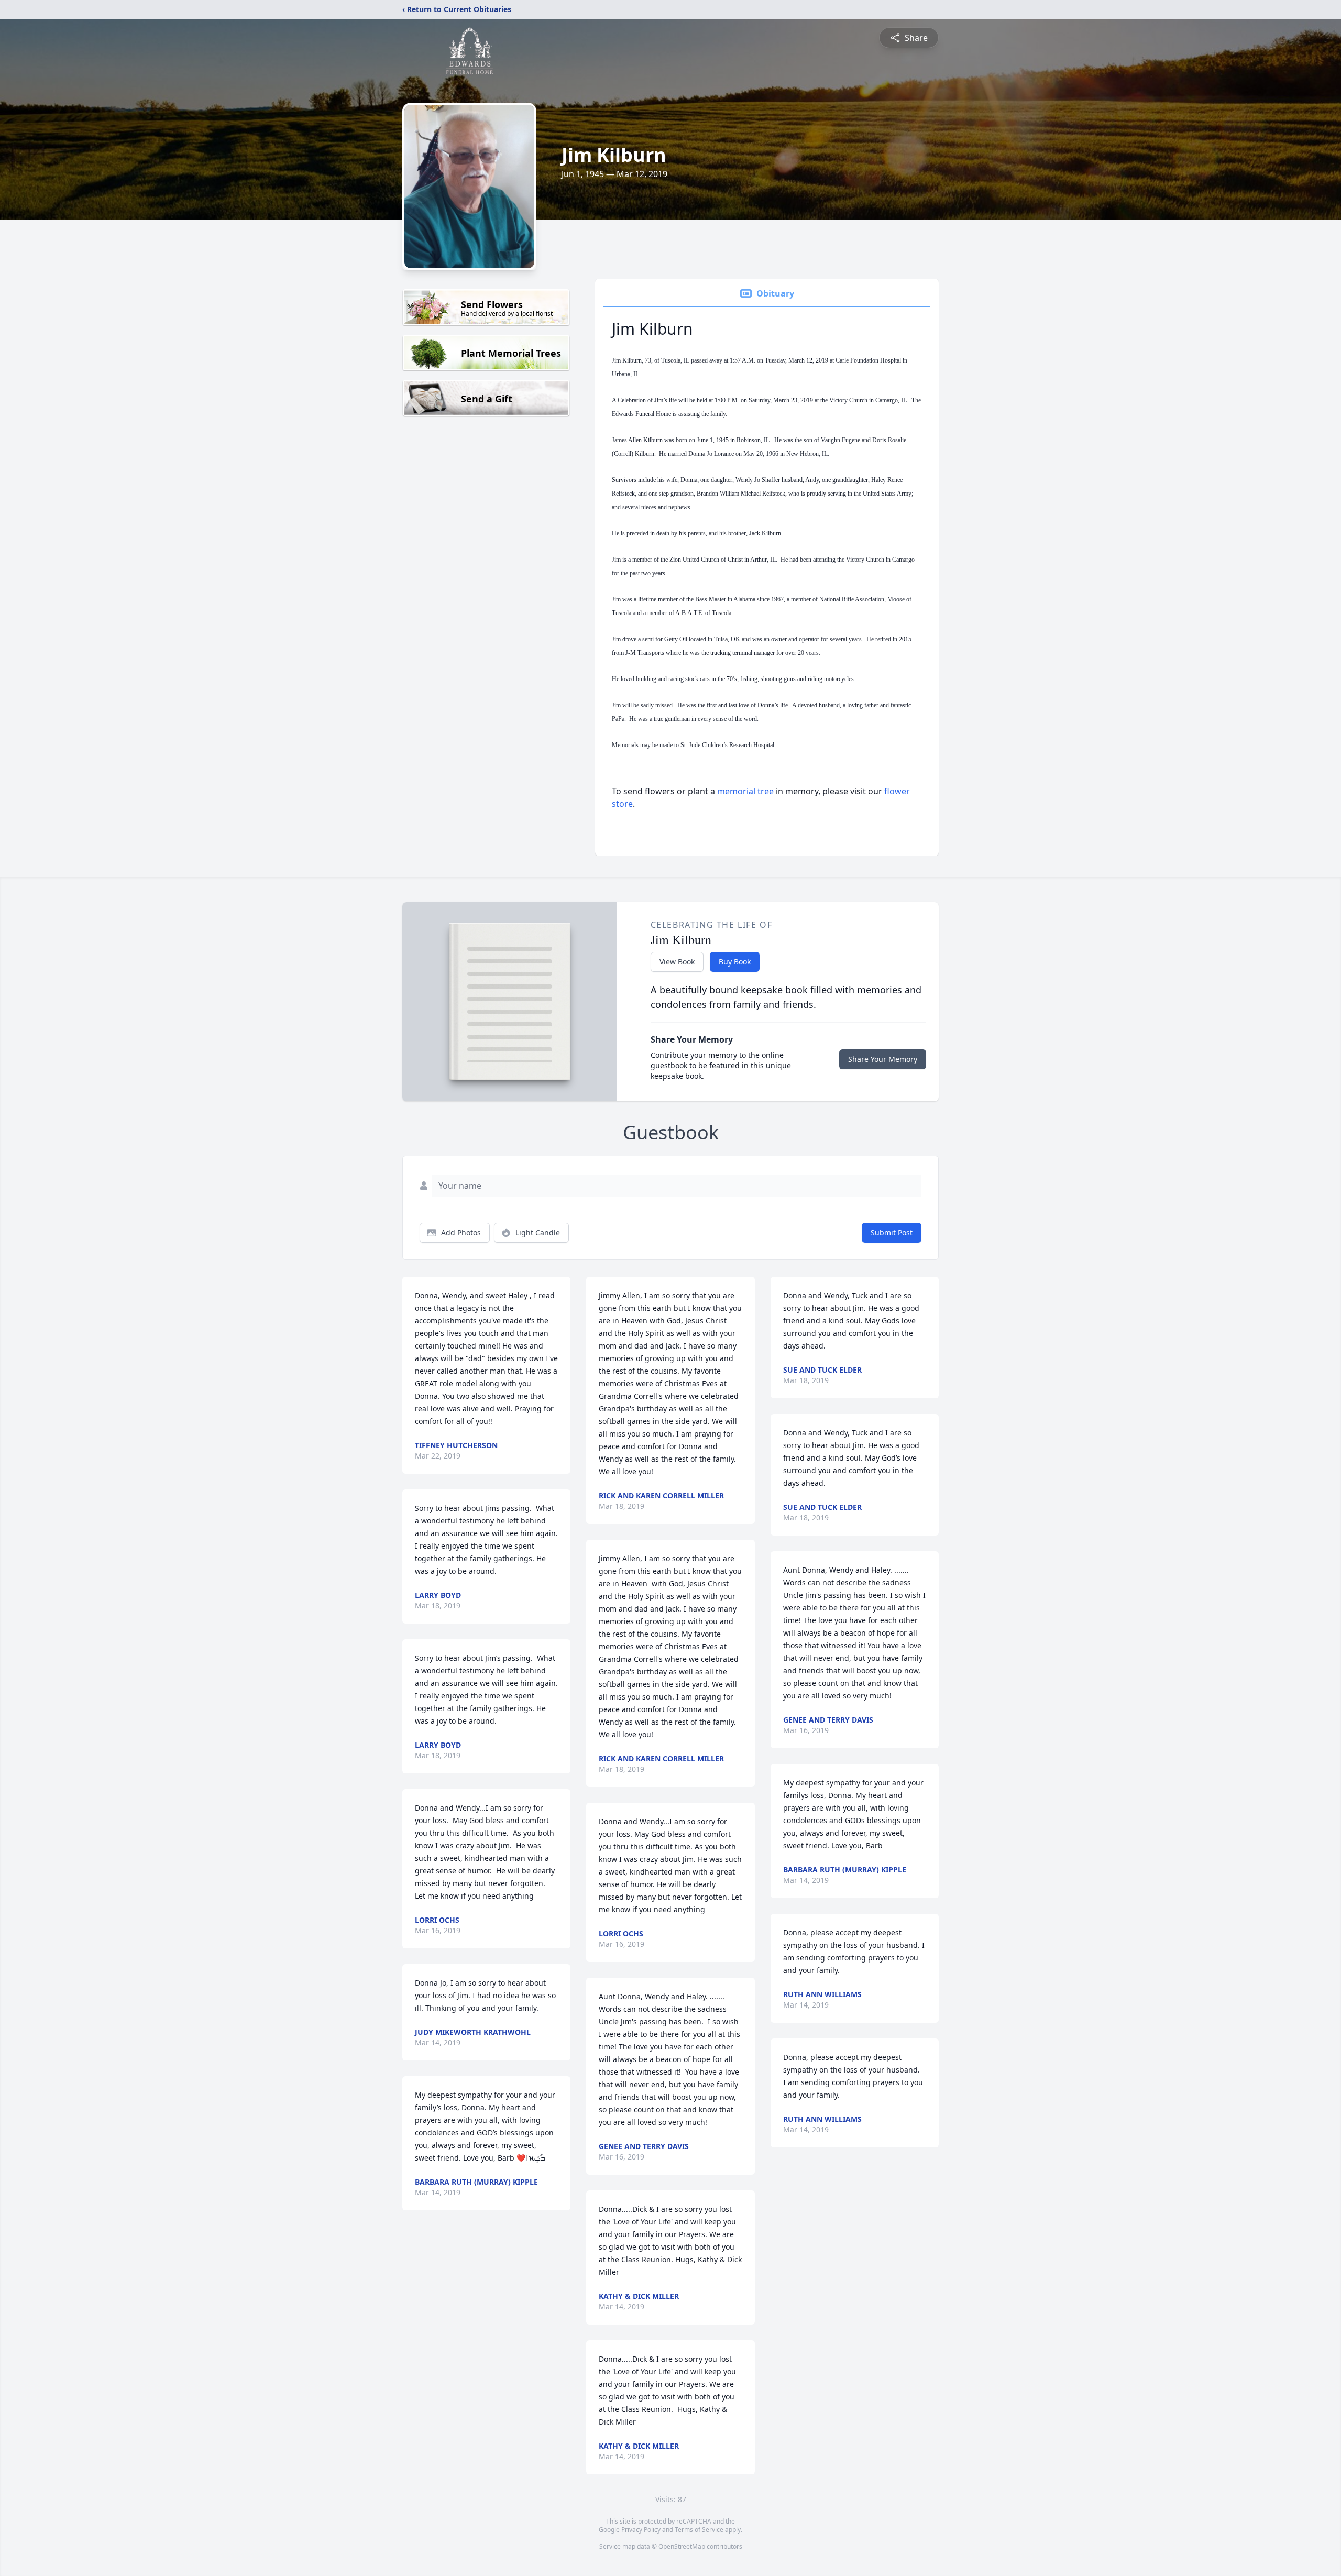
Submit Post (892, 1232)
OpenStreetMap (682, 2546)
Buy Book (735, 962)
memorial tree (745, 791)
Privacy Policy (641, 2530)
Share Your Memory (883, 1059)
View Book (677, 962)
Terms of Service (699, 2530)
